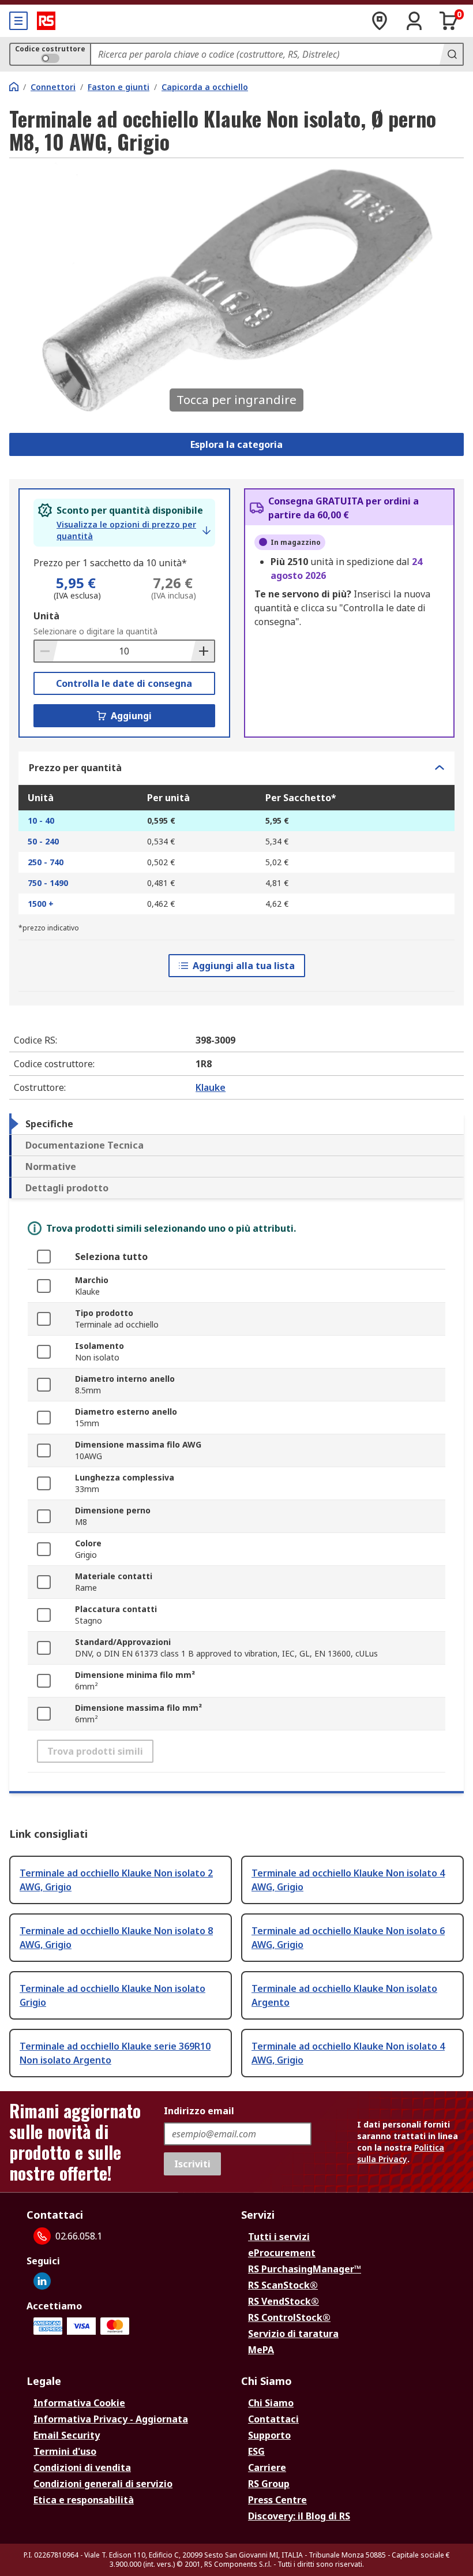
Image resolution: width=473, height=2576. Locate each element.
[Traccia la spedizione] (380, 21)
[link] (134, 530)
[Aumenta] (202, 651)
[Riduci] (46, 651)
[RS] (46, 21)
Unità (46, 616)
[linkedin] (42, 2281)
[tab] (236, 1124)
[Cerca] (451, 54)
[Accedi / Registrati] (414, 21)
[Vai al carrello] (449, 21)
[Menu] (18, 21)
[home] (14, 87)
